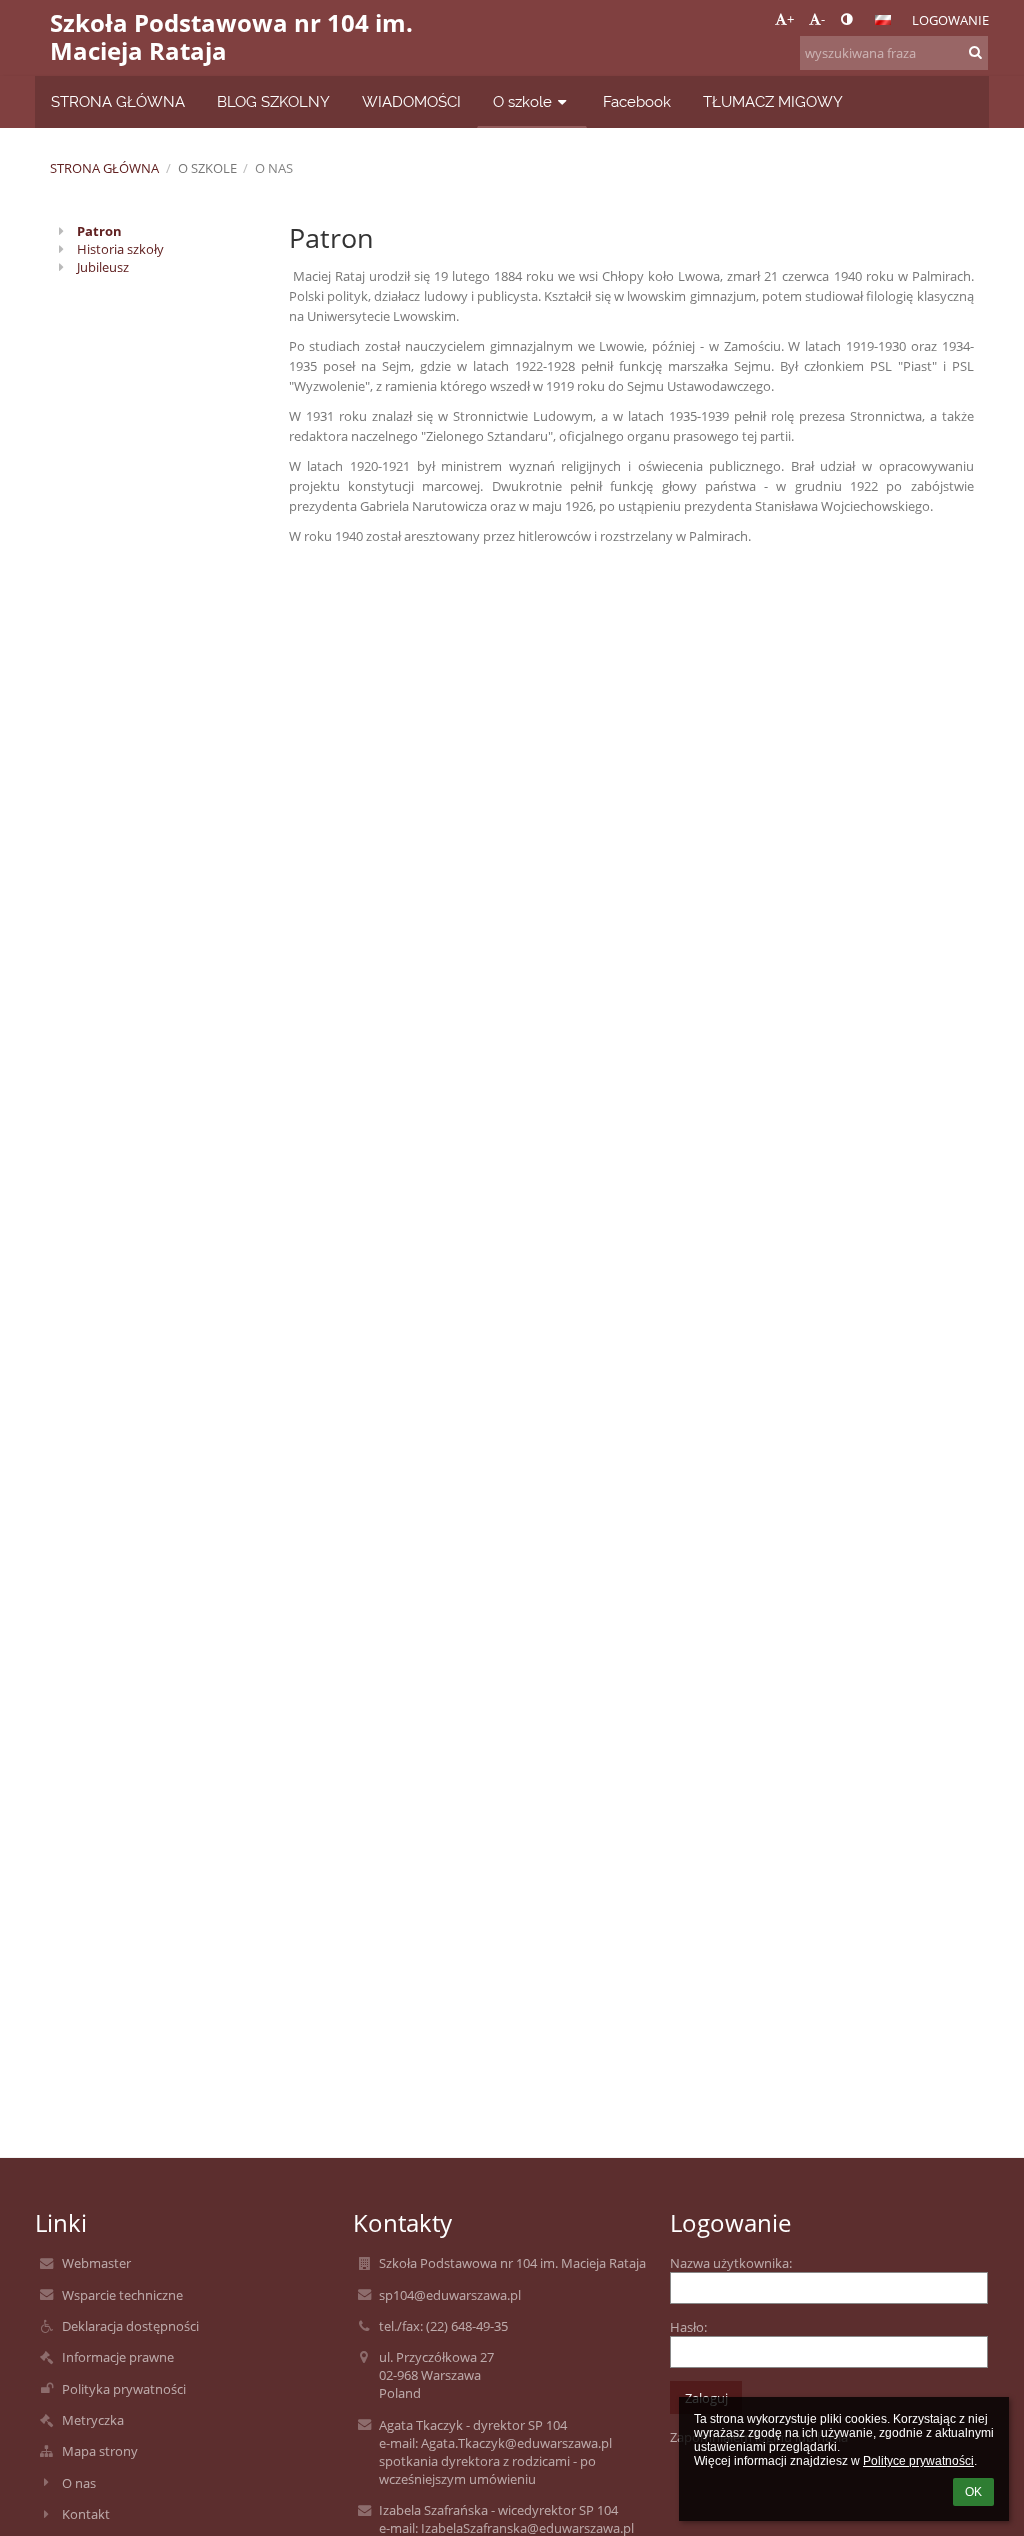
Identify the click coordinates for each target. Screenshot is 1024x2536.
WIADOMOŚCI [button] (411, 101)
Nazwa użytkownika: (731, 2263)
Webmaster (96, 2263)
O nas (79, 2483)
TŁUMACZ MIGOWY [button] (773, 101)
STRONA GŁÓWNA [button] (118, 101)
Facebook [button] (637, 101)
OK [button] (973, 2492)
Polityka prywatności (124, 2389)
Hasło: (688, 2327)
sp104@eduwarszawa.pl (450, 2295)
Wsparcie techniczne (122, 2295)
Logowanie (950, 20)
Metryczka (93, 2420)
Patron (99, 231)
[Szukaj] (975, 52)
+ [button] (790, 19)
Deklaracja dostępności (130, 2326)
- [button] (823, 19)
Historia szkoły (120, 249)
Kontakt (86, 2514)
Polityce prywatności (918, 2461)
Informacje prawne (118, 2357)
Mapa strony (100, 2451)
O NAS (274, 168)
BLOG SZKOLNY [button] (273, 101)
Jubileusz (103, 267)
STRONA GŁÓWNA (104, 168)
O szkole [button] (522, 101)
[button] (846, 19)
